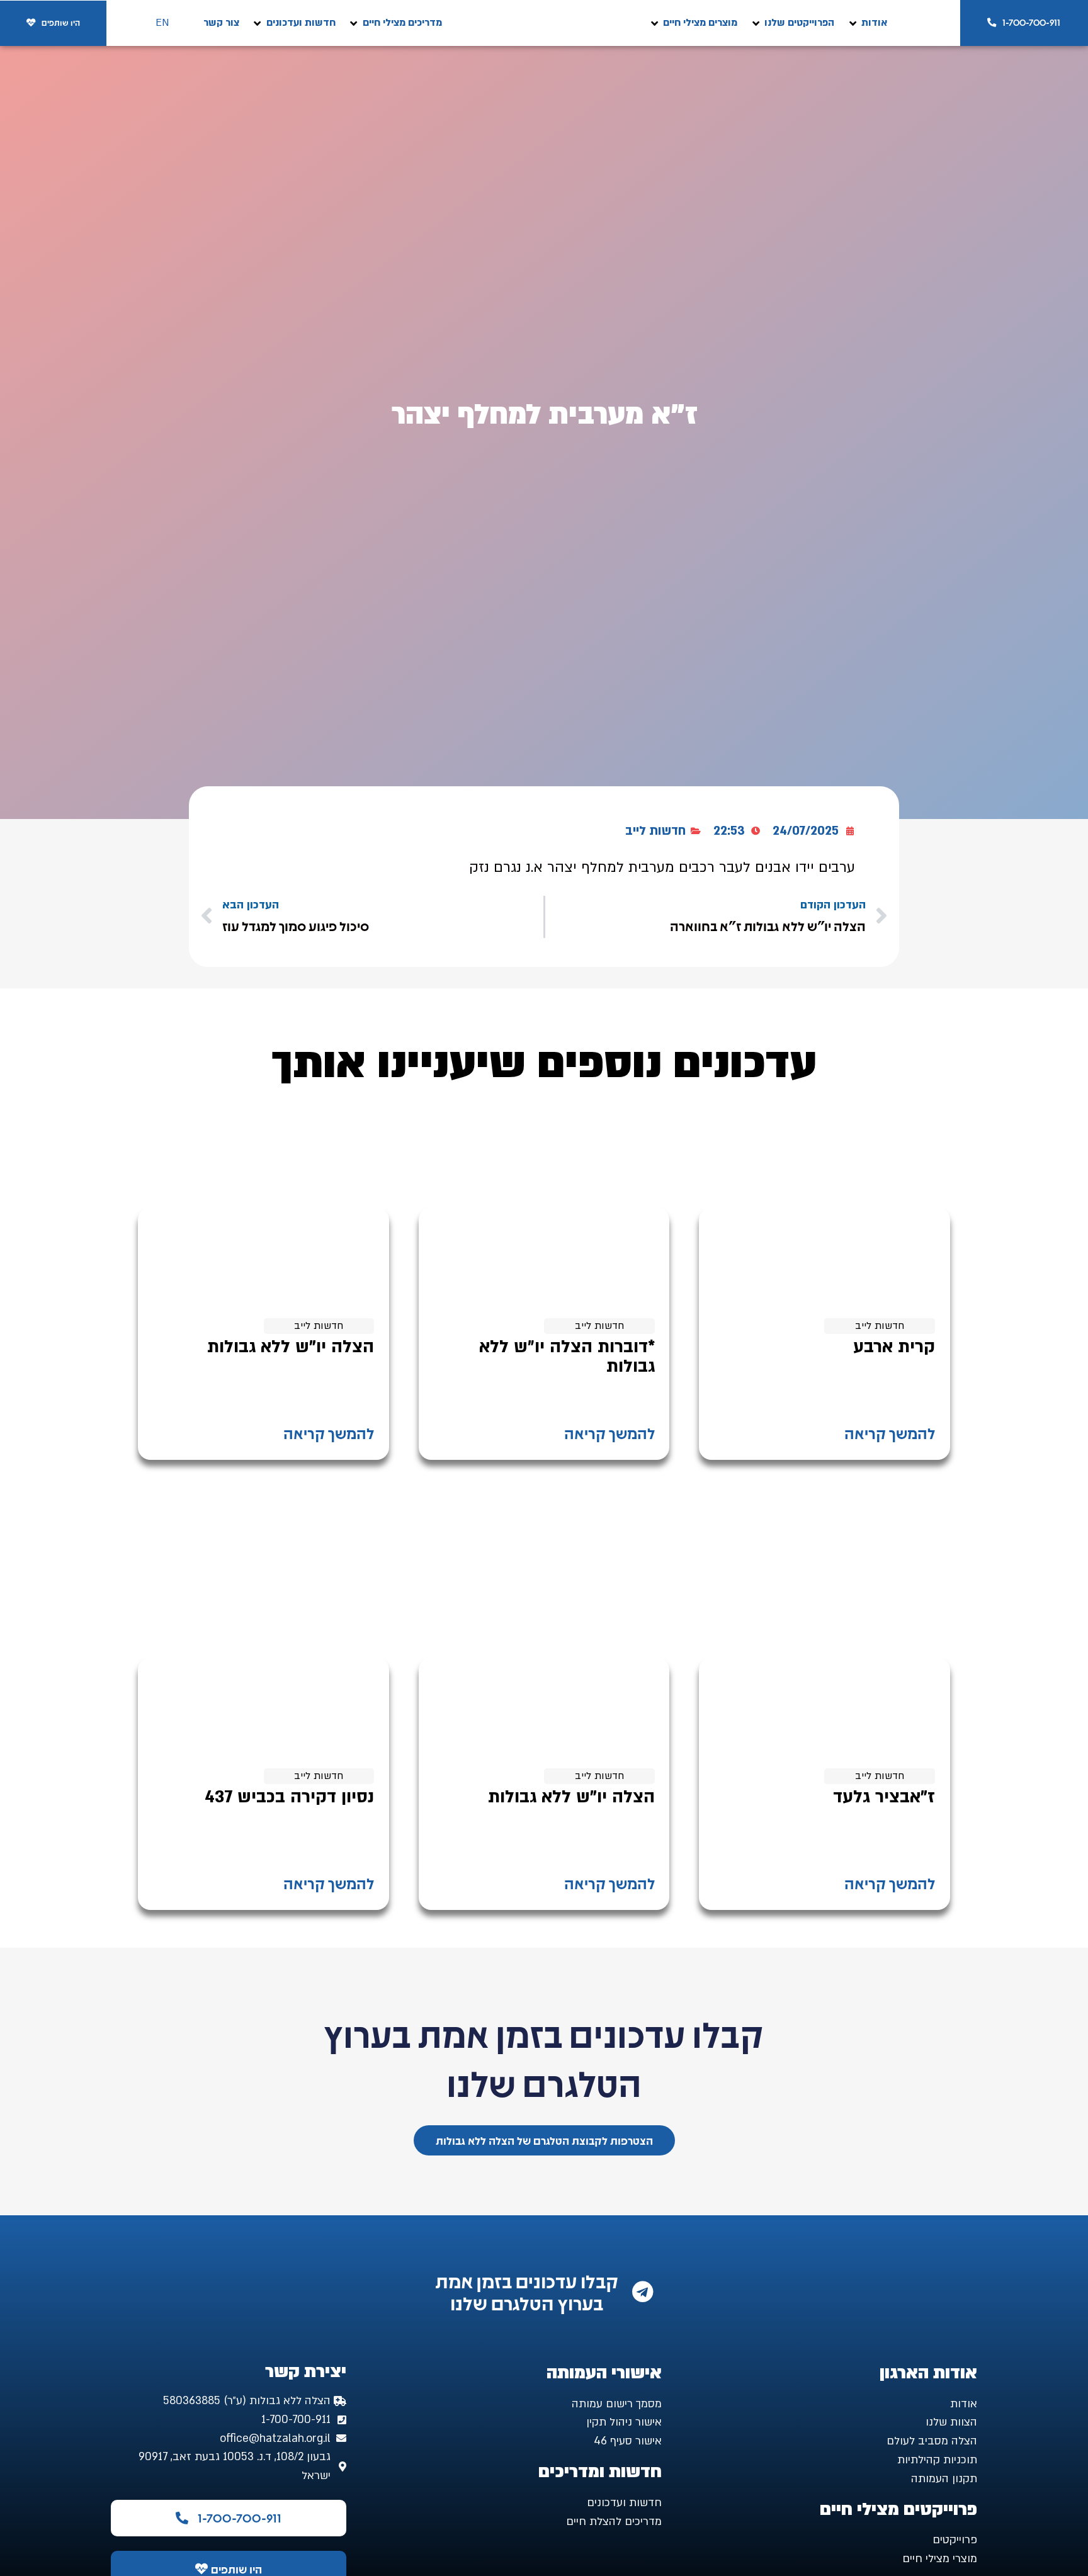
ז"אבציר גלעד (884, 1797)
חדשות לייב (655, 831)
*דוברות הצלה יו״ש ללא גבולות (567, 1357)
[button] (867, 23)
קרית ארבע (894, 1347)
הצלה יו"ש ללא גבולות (291, 1347)
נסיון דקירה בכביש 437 (289, 1797)
